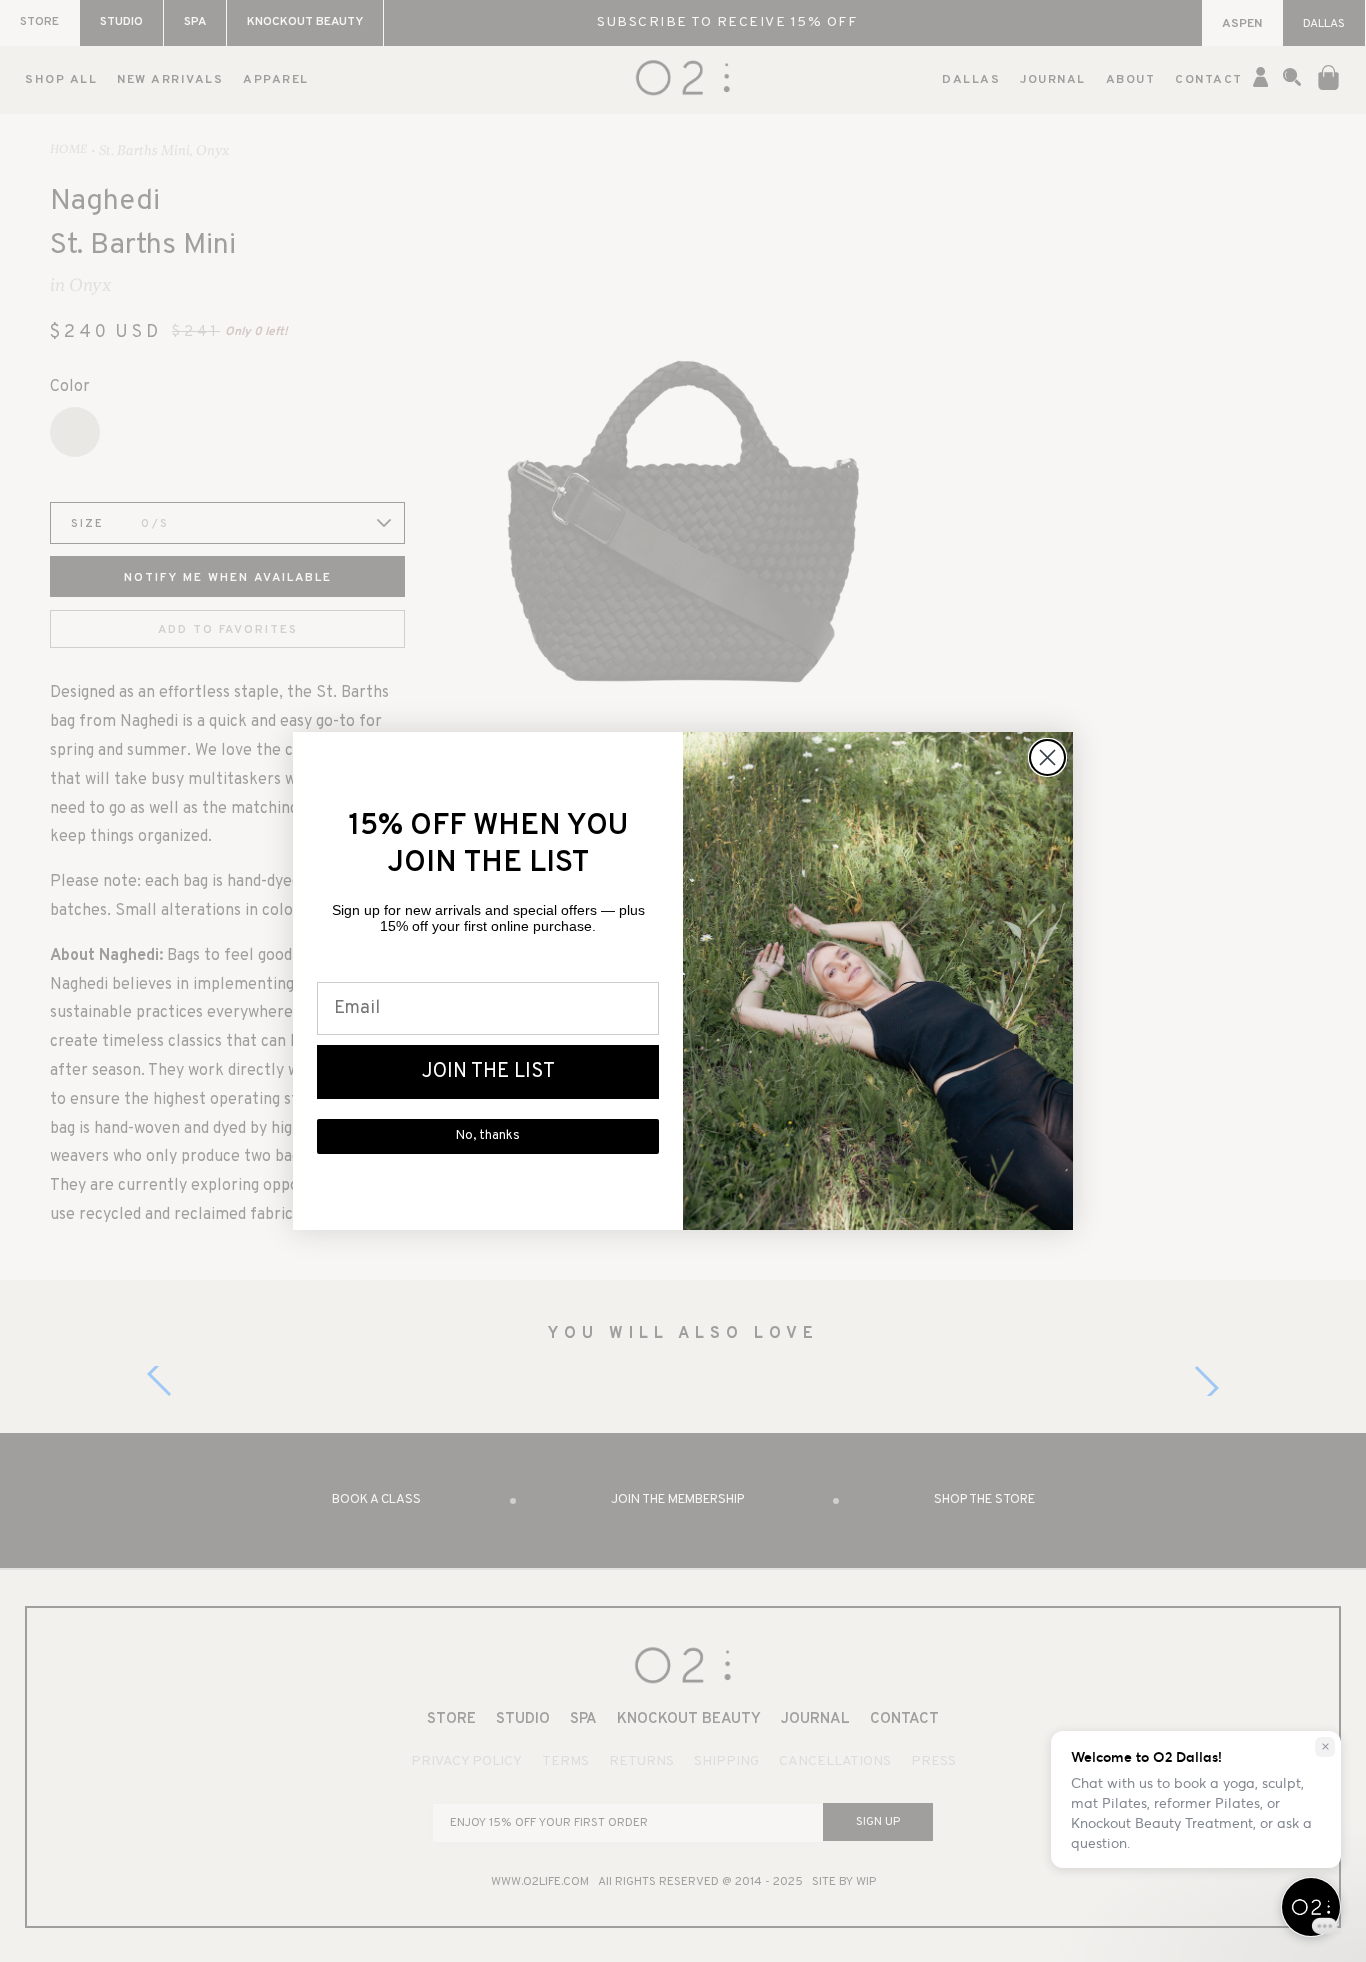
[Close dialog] (1047, 757)
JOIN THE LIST (488, 1072)
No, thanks (488, 1136)
